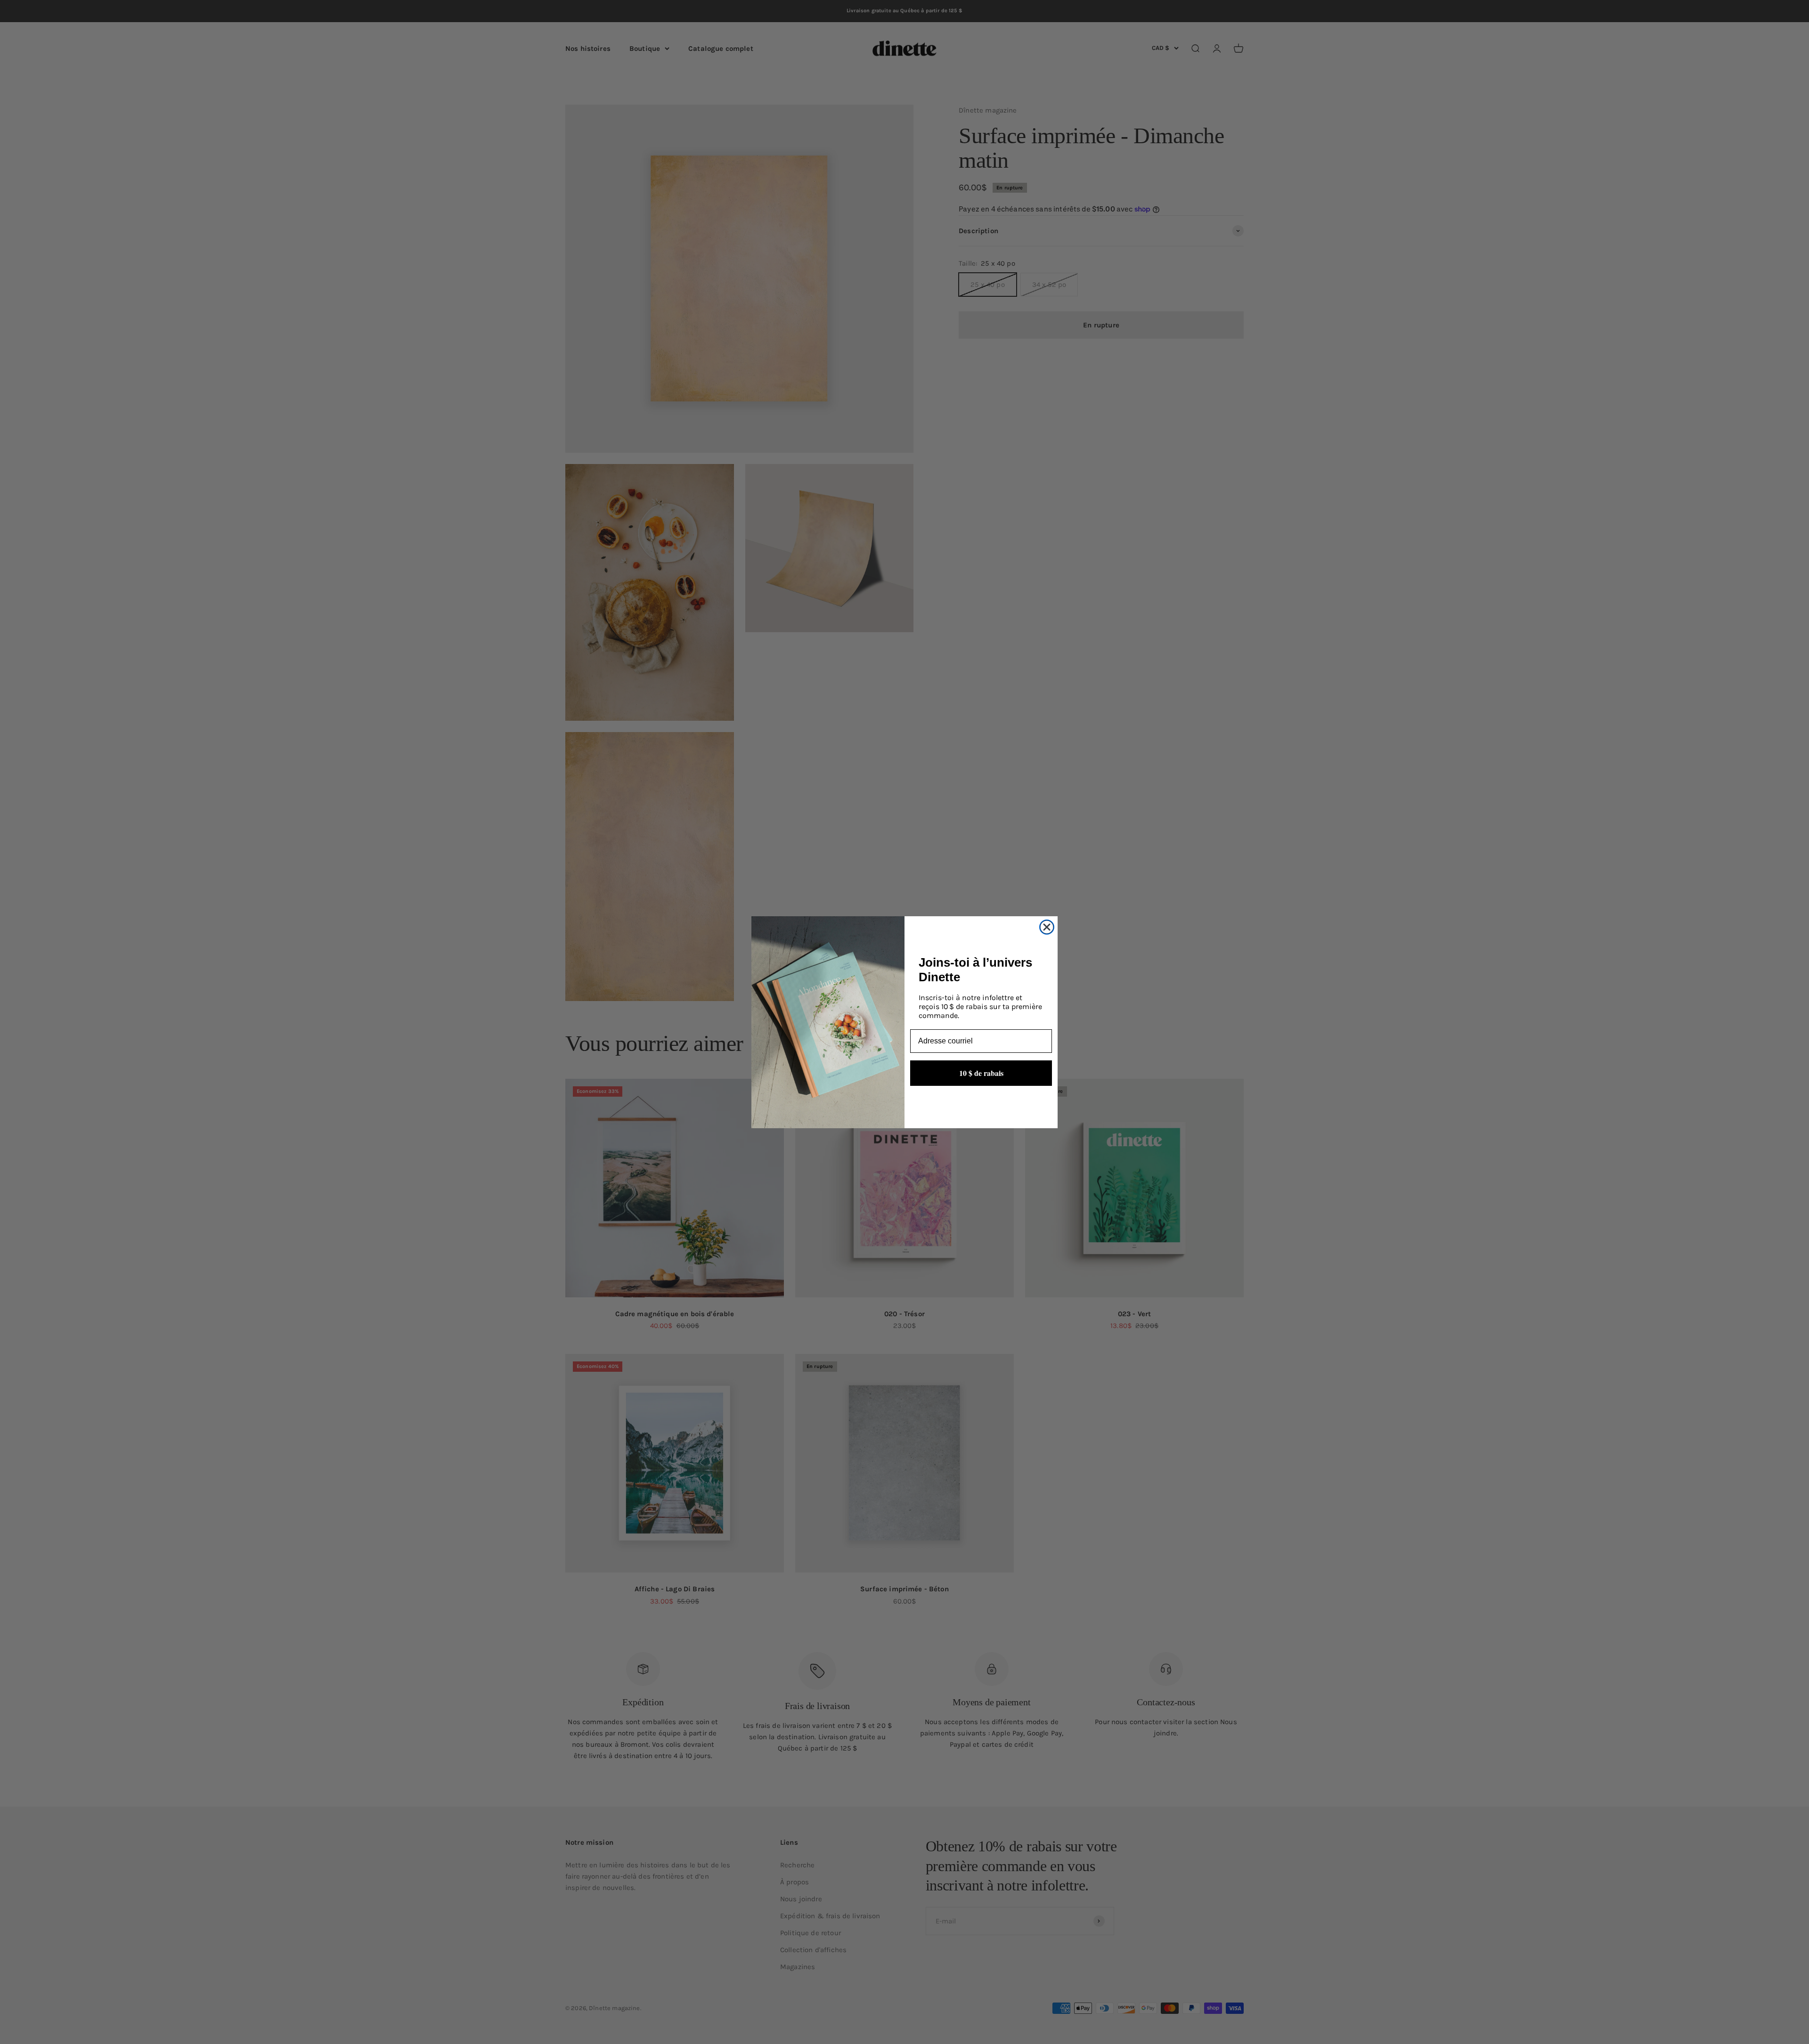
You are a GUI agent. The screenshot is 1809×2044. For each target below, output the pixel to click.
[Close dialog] (1047, 927)
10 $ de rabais (981, 1072)
